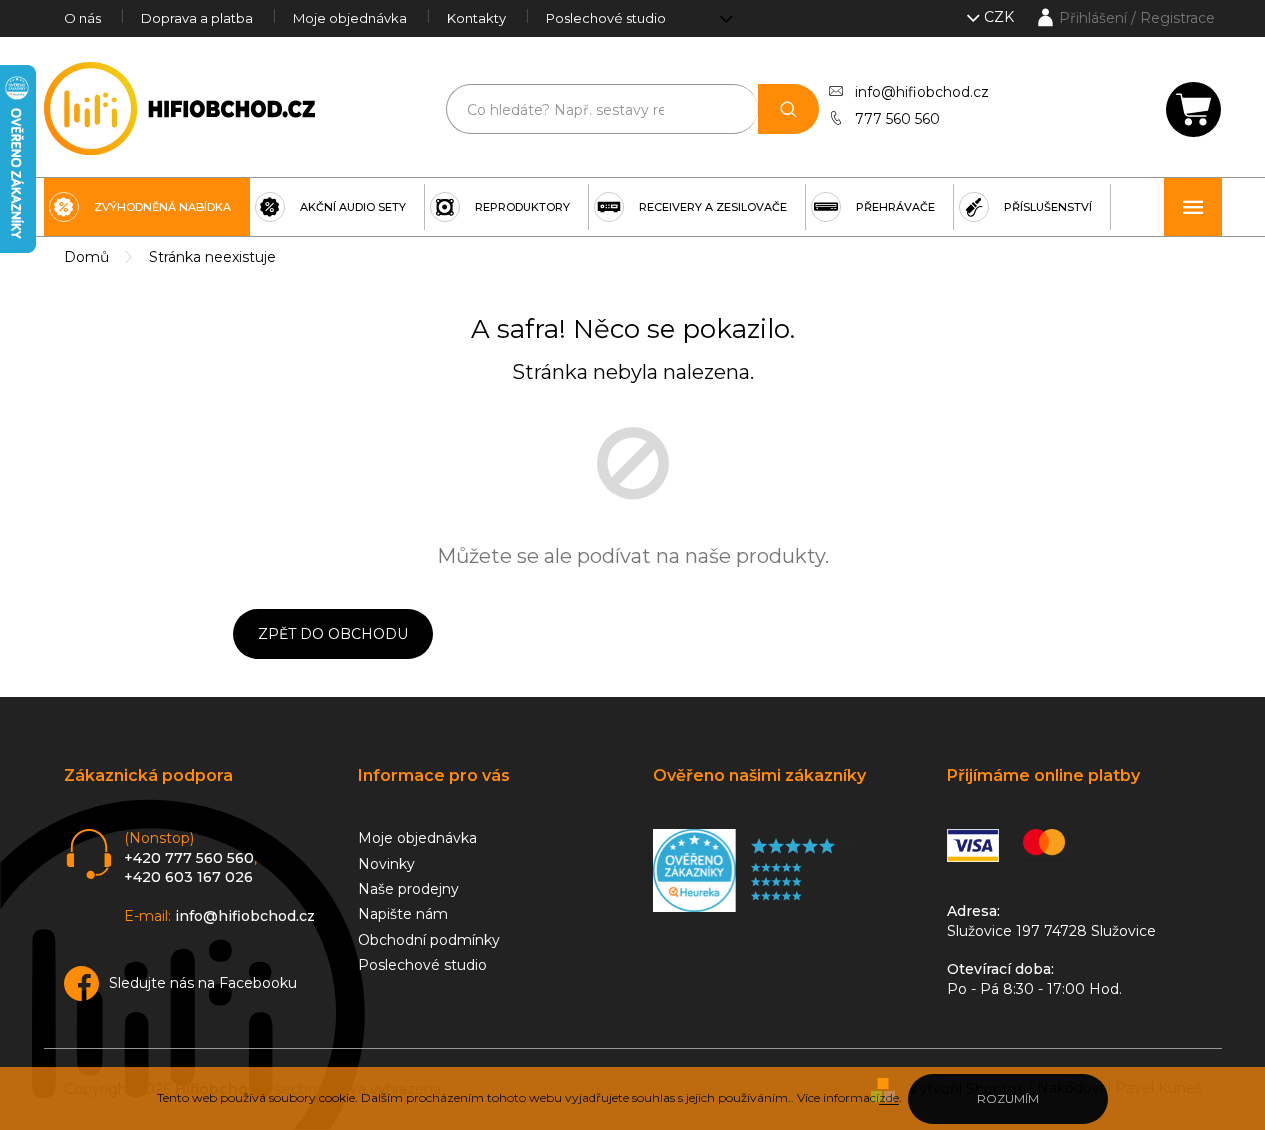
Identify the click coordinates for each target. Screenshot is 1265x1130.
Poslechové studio (606, 18)
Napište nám (403, 914)
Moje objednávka (350, 18)
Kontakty (476, 18)
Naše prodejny (408, 889)
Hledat (788, 109)
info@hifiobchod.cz (922, 92)
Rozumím (1008, 1098)
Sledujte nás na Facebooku (203, 983)
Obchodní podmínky (429, 940)
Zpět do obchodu (333, 634)
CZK (1001, 17)
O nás (82, 18)
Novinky (386, 864)
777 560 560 (897, 119)
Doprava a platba (197, 18)
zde (889, 1097)
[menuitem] (147, 207)
